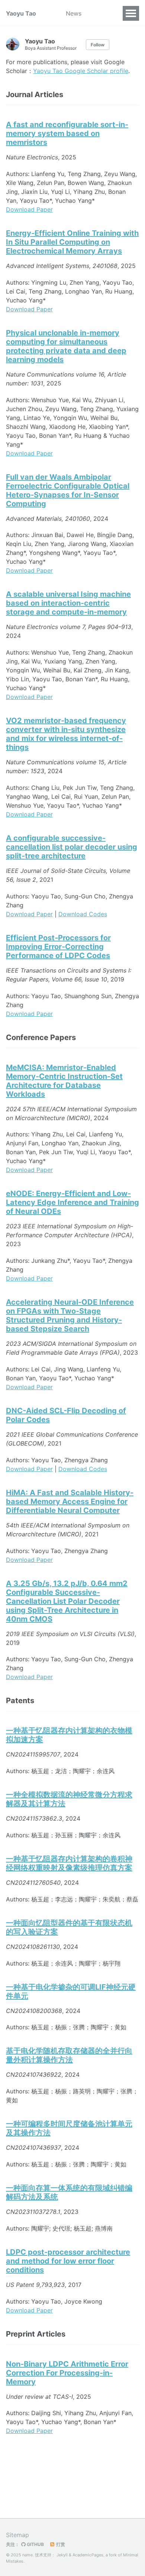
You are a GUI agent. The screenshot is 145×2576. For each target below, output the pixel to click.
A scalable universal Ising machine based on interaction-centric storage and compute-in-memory (68, 603)
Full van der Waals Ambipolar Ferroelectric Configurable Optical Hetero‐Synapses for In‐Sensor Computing (68, 490)
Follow (98, 45)
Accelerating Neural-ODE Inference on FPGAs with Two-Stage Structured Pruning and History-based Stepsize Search (70, 1315)
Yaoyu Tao (21, 13)
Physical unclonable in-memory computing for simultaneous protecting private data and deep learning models (66, 346)
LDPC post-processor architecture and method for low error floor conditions (68, 2261)
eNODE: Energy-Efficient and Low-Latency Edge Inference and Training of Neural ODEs (72, 1202)
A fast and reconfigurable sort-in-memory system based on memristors (67, 133)
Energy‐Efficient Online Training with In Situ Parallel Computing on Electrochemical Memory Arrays (72, 242)
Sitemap (17, 2535)
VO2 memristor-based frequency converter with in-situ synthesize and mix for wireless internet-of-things (66, 734)
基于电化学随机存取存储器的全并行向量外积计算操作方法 (69, 2055)
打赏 (60, 2544)
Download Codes (83, 914)
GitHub (35, 2544)
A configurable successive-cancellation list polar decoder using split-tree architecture (72, 847)
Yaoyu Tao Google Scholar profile (81, 71)
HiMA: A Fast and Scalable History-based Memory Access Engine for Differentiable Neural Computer (70, 1501)
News (74, 13)
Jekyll (62, 2555)
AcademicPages (88, 2555)
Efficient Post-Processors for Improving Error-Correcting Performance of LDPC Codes (58, 947)
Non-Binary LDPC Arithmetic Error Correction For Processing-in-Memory (67, 2373)
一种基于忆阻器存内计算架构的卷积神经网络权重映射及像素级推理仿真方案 (69, 1863)
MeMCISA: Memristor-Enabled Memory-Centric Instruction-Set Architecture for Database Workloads (64, 1081)
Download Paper (29, 209)
